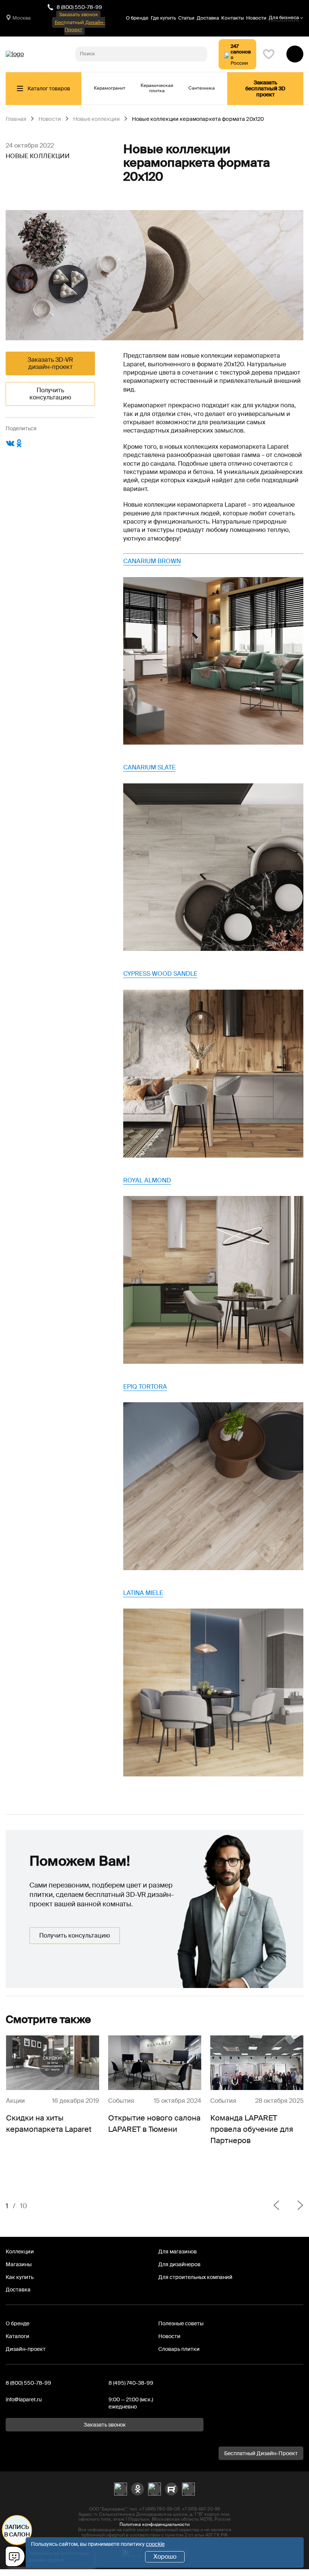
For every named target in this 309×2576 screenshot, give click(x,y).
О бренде (137, 18)
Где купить (163, 18)
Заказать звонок (78, 14)
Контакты (233, 18)
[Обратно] (276, 2206)
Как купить (20, 2277)
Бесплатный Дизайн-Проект (80, 26)
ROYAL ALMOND (147, 1180)
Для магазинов (177, 2252)
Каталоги (18, 2336)
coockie (155, 2544)
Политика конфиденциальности (154, 2524)
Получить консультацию (50, 394)
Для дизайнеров (179, 2264)
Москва (21, 18)
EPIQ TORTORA (145, 1387)
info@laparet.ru (24, 2399)
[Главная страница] (15, 54)
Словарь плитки (179, 2349)
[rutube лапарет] (171, 2489)
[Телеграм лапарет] (188, 2489)
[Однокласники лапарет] (138, 2489)
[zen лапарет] (154, 2489)
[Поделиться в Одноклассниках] (19, 446)
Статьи (186, 18)
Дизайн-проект (26, 2349)
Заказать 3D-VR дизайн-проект (50, 363)
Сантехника (202, 88)
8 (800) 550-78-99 (79, 7)
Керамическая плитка (157, 88)
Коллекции (20, 2252)
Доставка (208, 18)
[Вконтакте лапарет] (121, 2489)
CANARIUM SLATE (149, 767)
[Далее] (294, 2206)
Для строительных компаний (195, 2277)
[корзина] (295, 54)
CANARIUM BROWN (152, 561)
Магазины (19, 2264)
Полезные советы (181, 2323)
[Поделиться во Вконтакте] (10, 446)
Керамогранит (110, 88)
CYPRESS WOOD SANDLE (160, 974)
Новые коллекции (96, 119)
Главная (16, 119)
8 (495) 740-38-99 (131, 2383)
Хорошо (165, 2557)
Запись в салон (17, 2531)
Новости (256, 18)
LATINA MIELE (143, 1593)
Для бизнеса (284, 18)
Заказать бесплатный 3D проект (265, 88)
